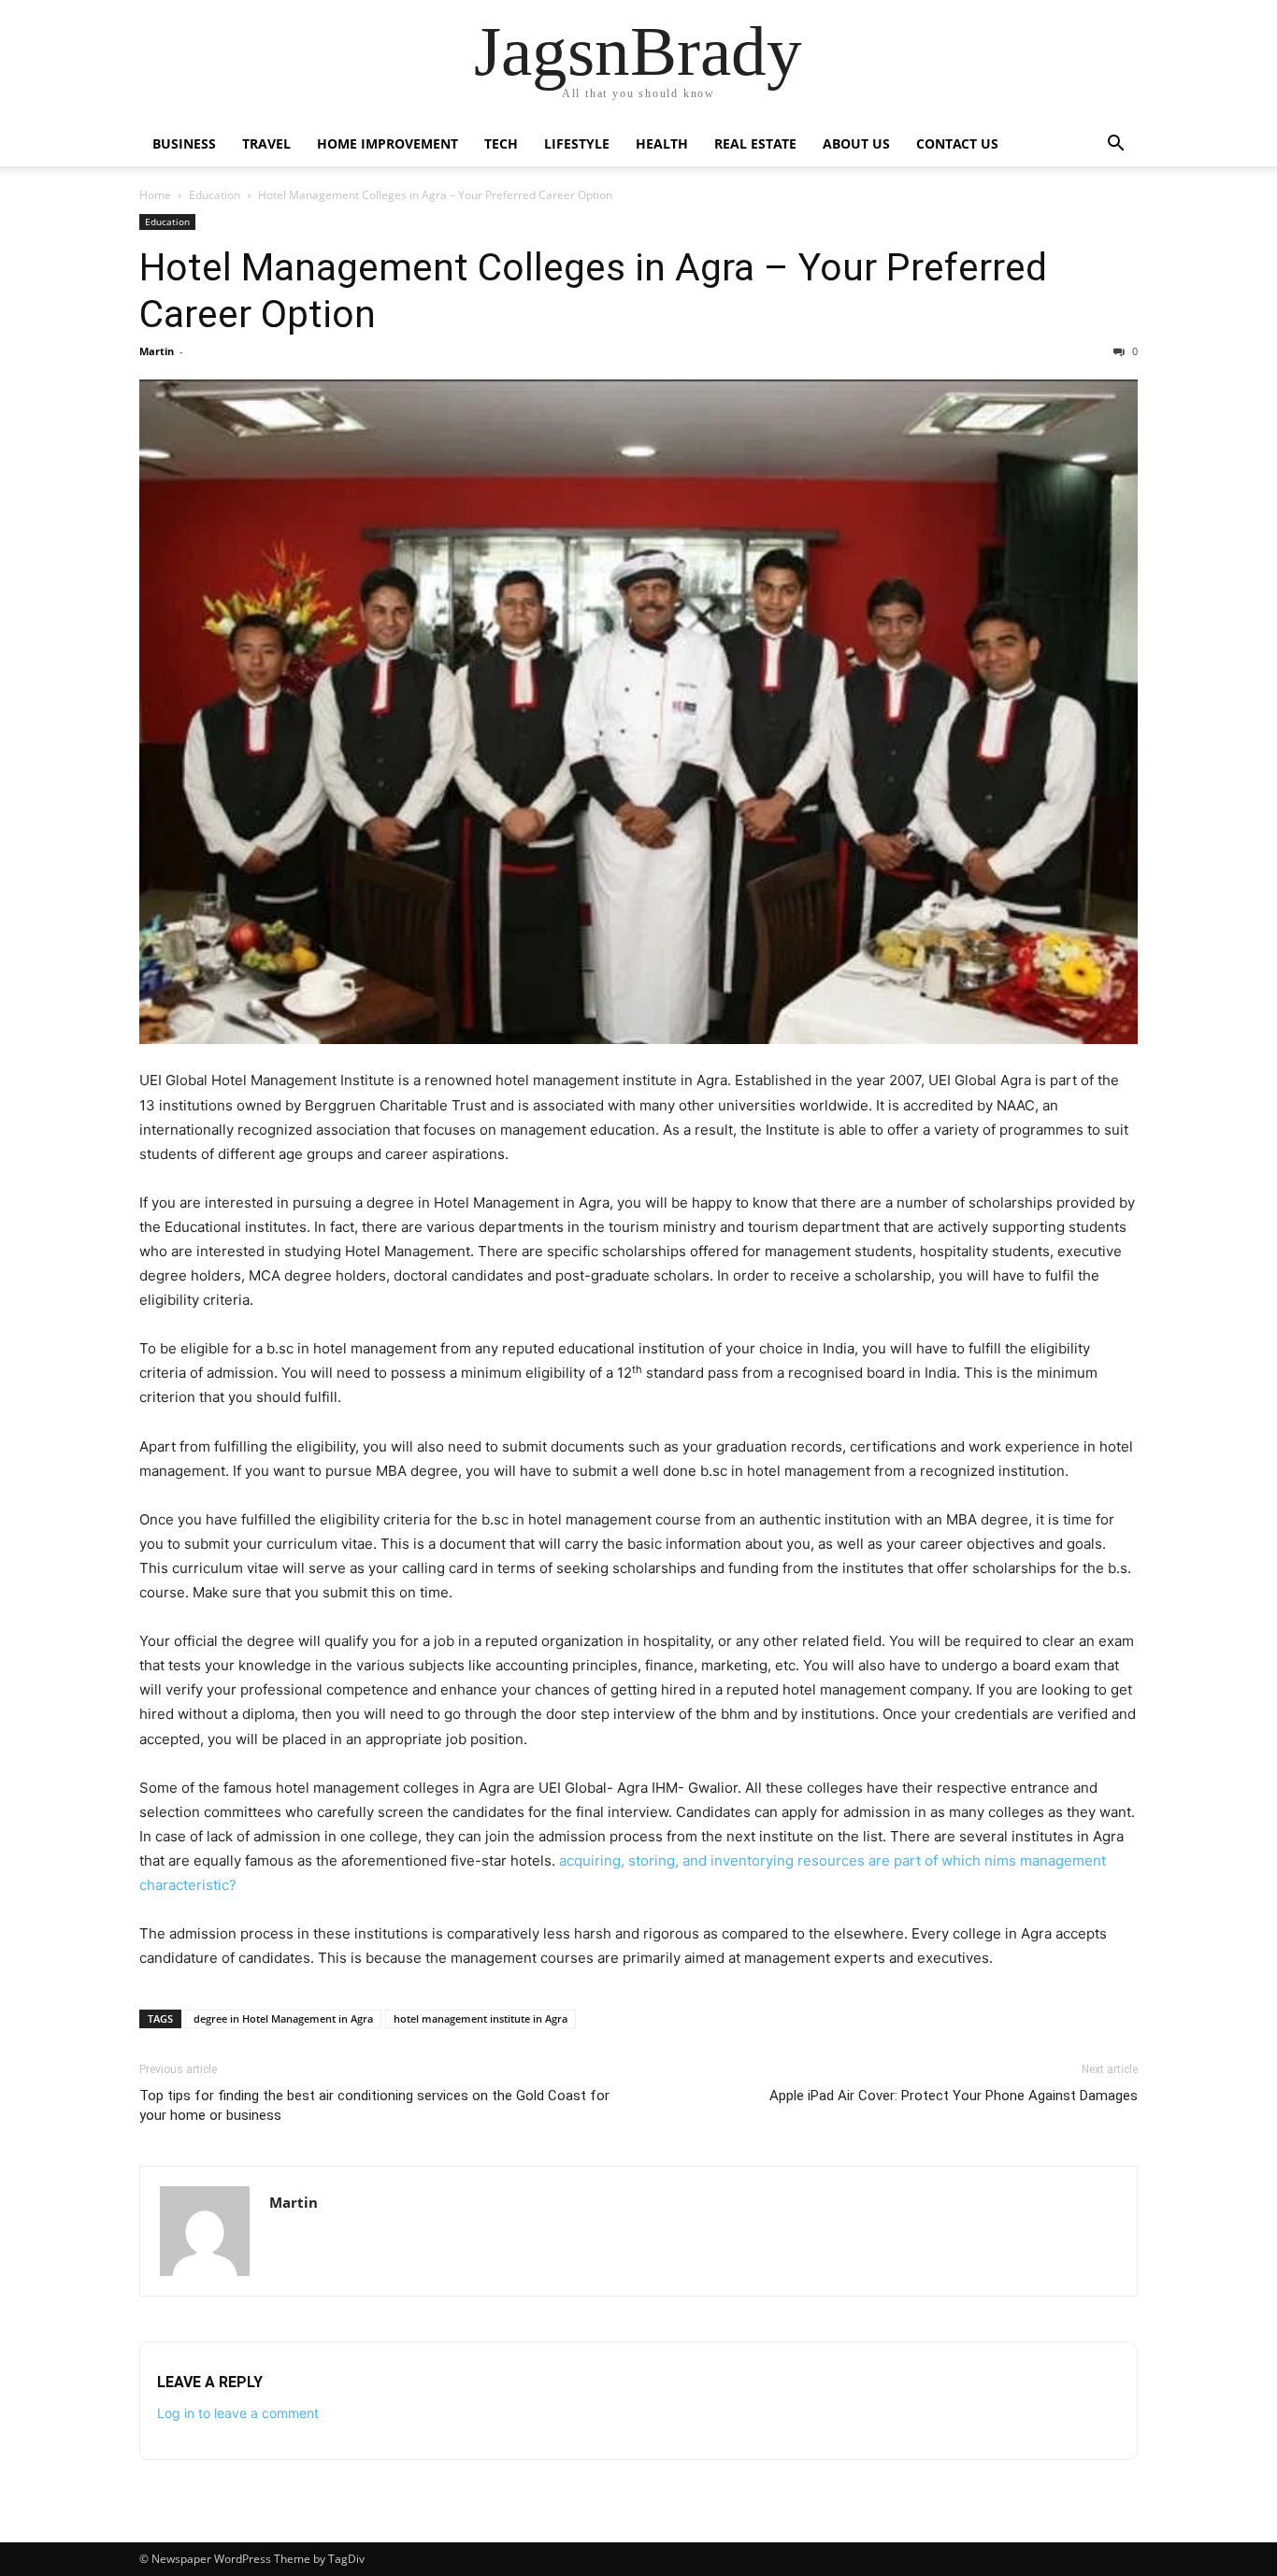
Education (215, 195)
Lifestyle (577, 143)
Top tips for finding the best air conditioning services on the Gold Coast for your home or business (374, 2105)
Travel (266, 143)
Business (184, 143)
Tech (501, 143)
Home (155, 195)
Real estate (755, 143)
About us (856, 143)
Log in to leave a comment (238, 2413)
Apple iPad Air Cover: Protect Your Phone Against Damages (954, 2096)
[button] (1115, 145)
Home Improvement (387, 143)
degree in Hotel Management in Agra (283, 2018)
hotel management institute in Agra (481, 2018)
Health (662, 143)
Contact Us (957, 143)
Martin (157, 351)
